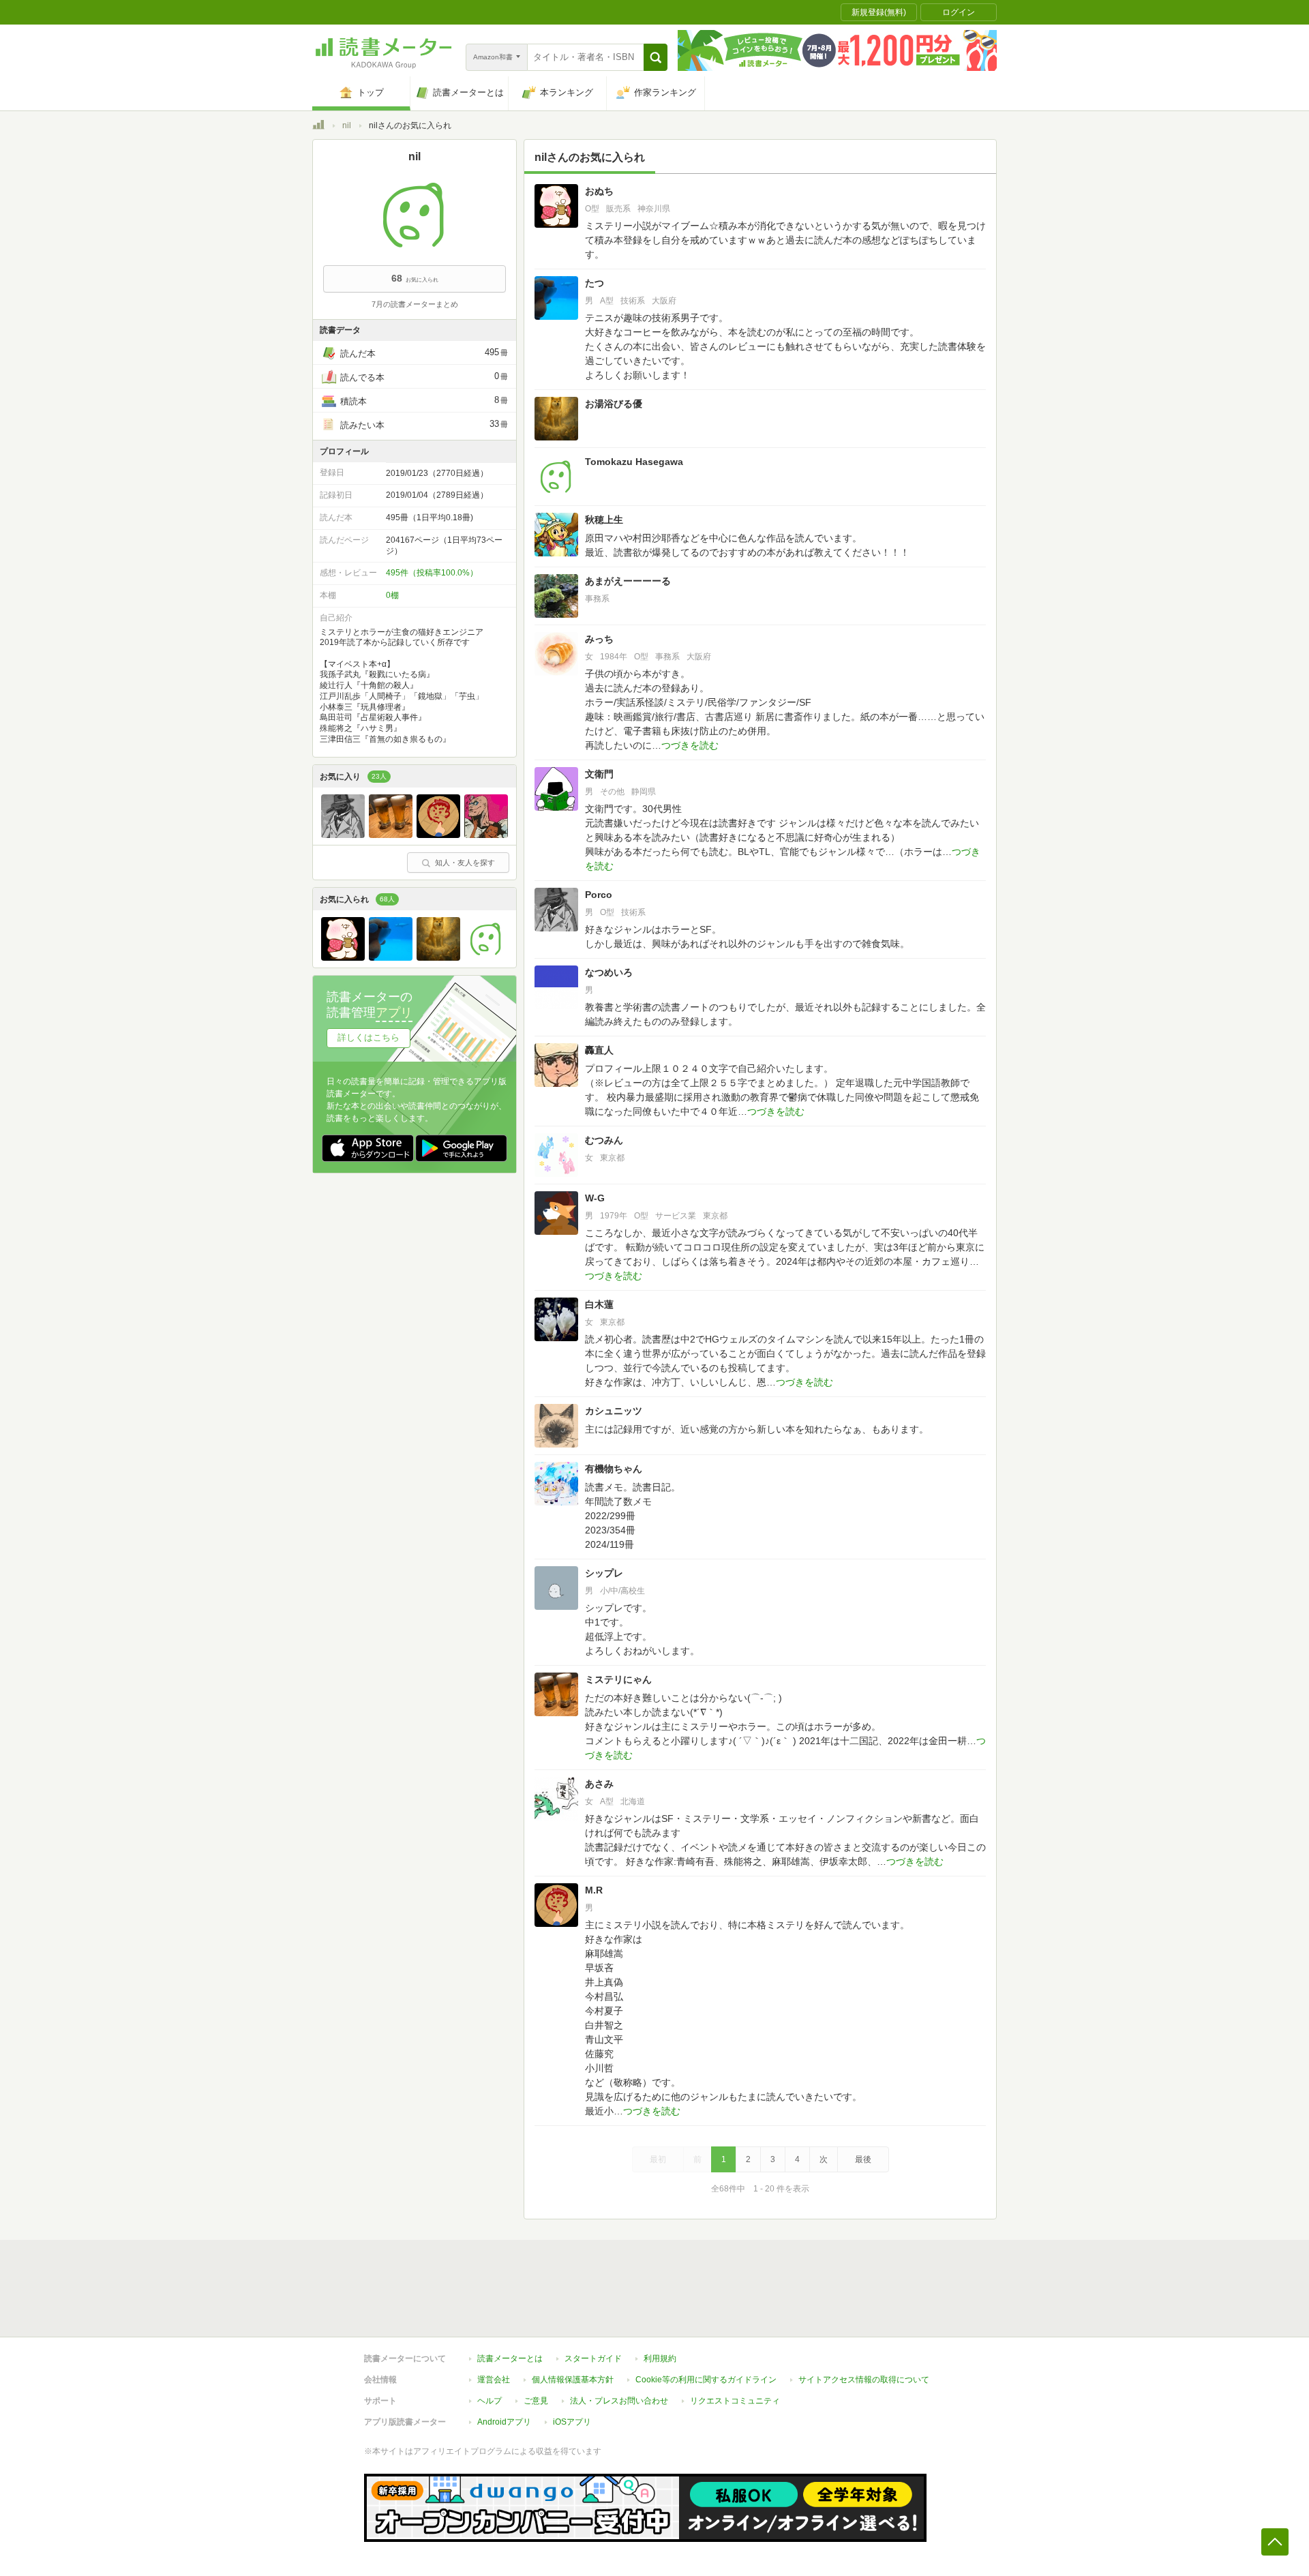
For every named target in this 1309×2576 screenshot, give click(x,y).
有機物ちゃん (614, 1469)
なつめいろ (609, 972)
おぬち (599, 191)
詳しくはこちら (368, 1037)
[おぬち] (343, 957)
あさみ (599, 1784)
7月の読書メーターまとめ (415, 304)
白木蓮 (599, 1304)
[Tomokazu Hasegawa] (486, 957)
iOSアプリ (572, 2422)
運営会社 (494, 2380)
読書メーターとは (510, 2358)
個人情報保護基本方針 (573, 2380)
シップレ (604, 1573)
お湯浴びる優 (614, 404)
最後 (863, 2159)
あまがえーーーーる (628, 581)
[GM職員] (486, 835)
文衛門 (599, 774)
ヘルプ (490, 2401)
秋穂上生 (604, 520)
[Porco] (343, 835)
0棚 (392, 595)
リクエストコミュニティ (735, 2401)
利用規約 (660, 2358)
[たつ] (391, 957)
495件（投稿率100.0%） (432, 573)
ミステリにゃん (618, 1679)
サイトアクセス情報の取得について (864, 2380)
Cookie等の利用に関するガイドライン (706, 2380)
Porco (599, 895)
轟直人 (599, 1050)
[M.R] (438, 835)
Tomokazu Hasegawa (634, 462)
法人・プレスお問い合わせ (619, 2401)
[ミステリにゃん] (391, 835)
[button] (656, 57)
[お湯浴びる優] (438, 957)
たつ (595, 283)
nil (347, 125)
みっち (599, 639)
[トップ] (318, 127)
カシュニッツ (614, 1411)
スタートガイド (593, 2358)
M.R (594, 1890)
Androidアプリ (504, 2422)
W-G (595, 1198)
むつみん (604, 1140)
